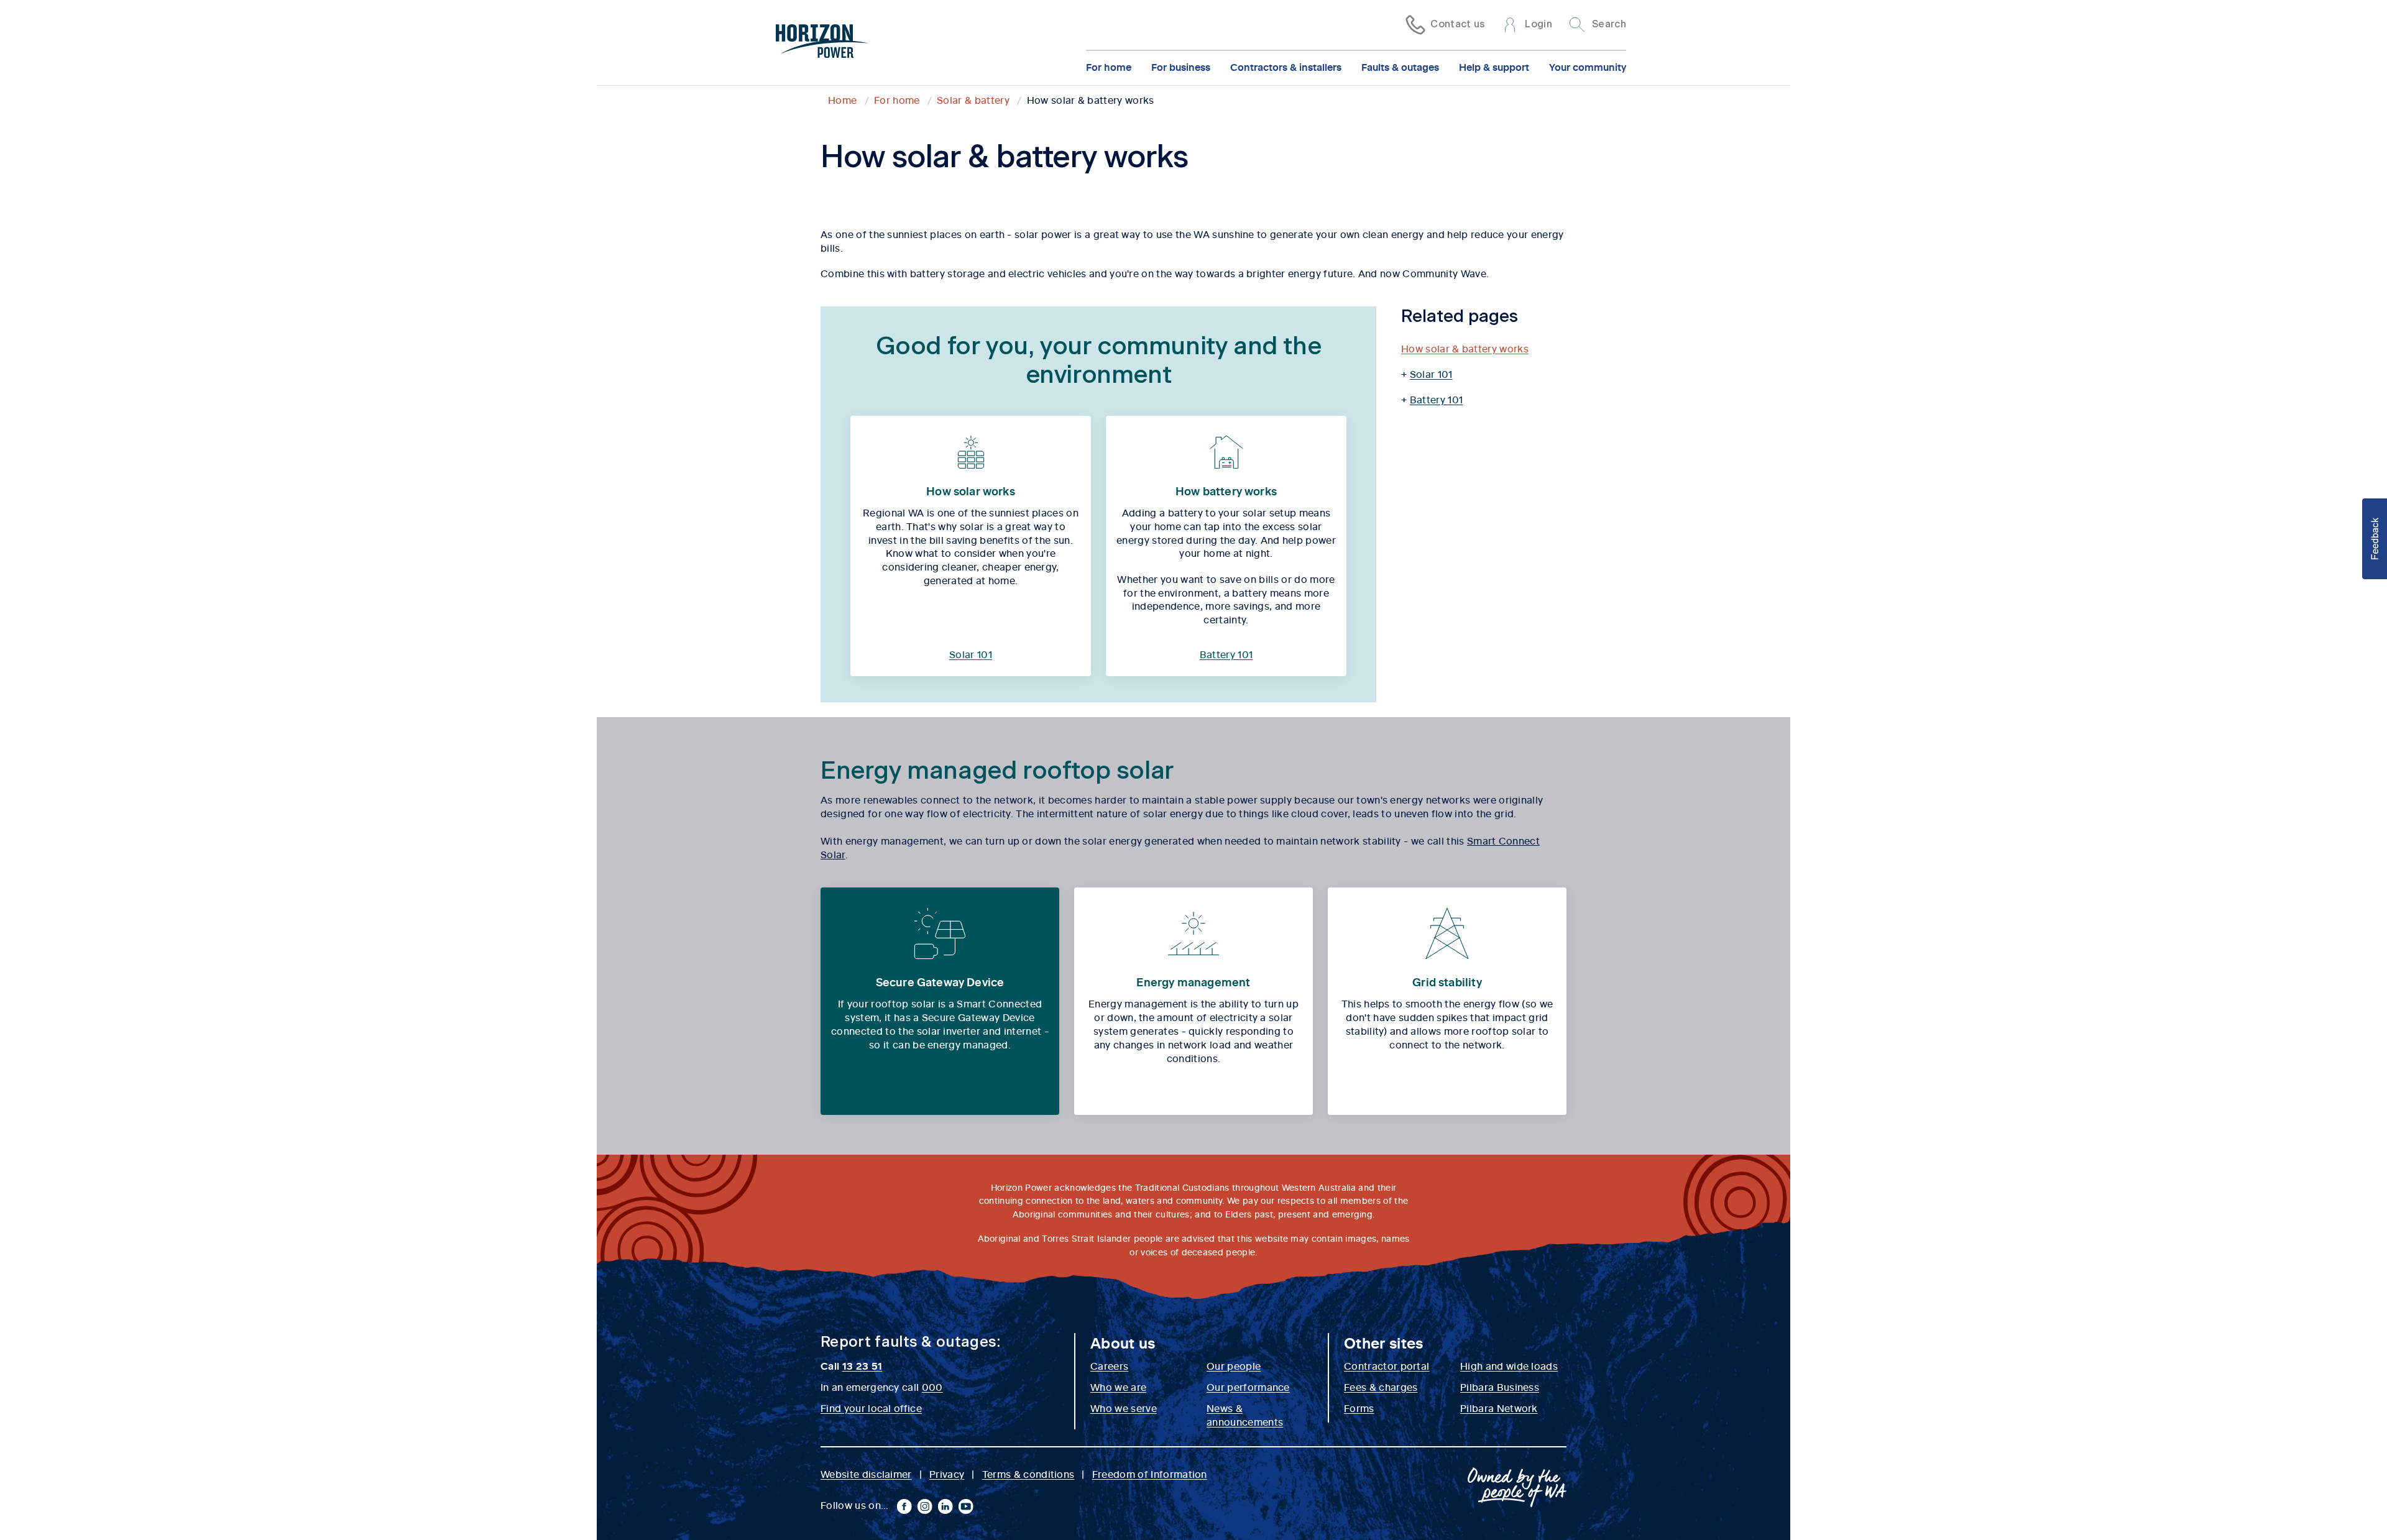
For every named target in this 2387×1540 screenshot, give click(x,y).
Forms (1359, 1408)
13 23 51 (862, 1365)
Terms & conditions (1028, 1474)
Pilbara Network (1499, 1408)
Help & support (1494, 66)
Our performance (1248, 1386)
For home (1109, 66)
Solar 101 (971, 654)
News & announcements (1245, 1414)
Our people (1234, 1365)
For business (1181, 66)
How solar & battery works (1465, 348)
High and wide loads (1509, 1365)
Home (842, 99)
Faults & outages (1400, 66)
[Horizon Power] (822, 43)
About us (1123, 1342)
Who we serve (1124, 1408)
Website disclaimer (866, 1474)
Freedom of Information (1150, 1474)
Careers (1109, 1365)
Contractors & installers (1286, 66)
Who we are (1118, 1386)
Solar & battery (973, 99)
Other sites (1384, 1342)
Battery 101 (1226, 654)
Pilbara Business (1500, 1386)
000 (932, 1386)
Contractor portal (1387, 1365)
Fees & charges (1381, 1386)
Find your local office (871, 1408)
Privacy (947, 1474)
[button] (2375, 539)
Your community (1588, 66)
